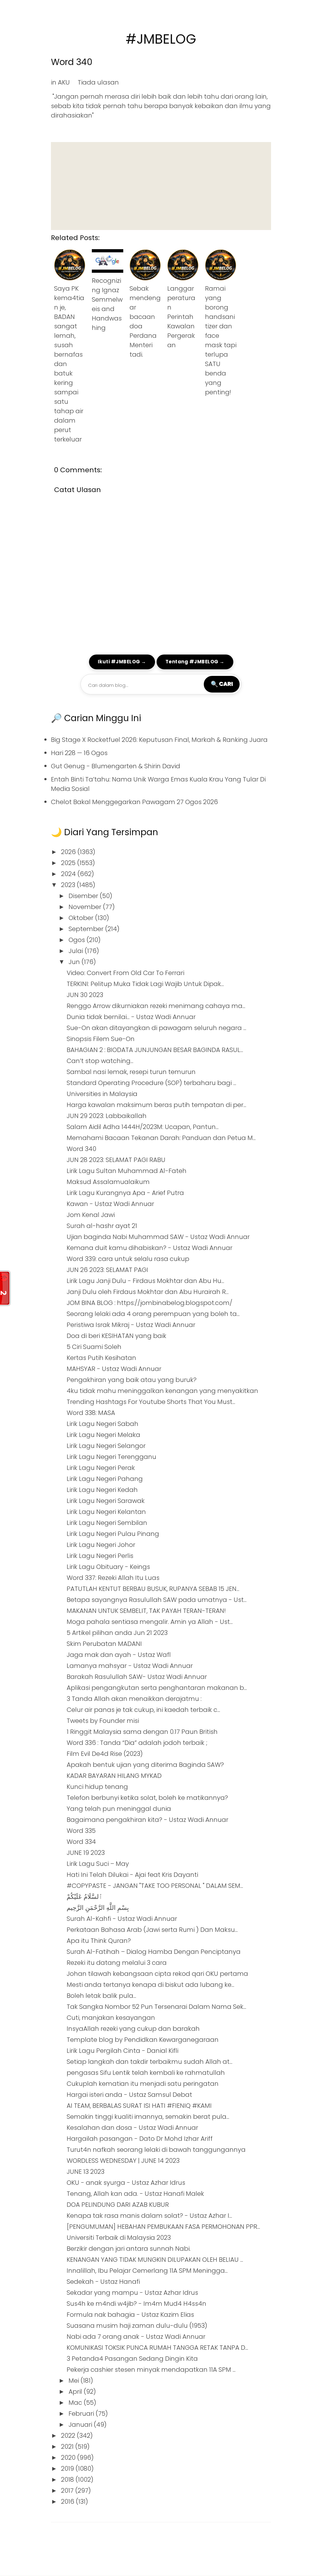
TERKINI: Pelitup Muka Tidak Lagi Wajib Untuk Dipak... (145, 984)
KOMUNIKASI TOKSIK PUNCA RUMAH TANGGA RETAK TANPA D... (157, 2348)
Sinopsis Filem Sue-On (101, 1039)
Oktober (82, 918)
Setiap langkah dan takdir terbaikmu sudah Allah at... (150, 2062)
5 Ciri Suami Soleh (94, 1347)
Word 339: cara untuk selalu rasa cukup (128, 1259)
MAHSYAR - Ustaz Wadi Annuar (114, 1369)
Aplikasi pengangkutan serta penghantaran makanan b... (157, 1688)
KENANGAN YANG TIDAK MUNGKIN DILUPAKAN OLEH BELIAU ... (155, 2260)
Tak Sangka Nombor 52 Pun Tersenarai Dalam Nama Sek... (156, 2007)
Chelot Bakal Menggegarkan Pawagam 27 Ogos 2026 (134, 802)
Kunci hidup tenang (97, 1787)
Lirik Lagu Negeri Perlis (100, 1556)
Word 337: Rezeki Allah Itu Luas (113, 1578)
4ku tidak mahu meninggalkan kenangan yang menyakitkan (162, 1391)
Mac (76, 2403)
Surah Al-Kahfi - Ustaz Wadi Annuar (122, 1919)
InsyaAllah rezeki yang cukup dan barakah (133, 2029)
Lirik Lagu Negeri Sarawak (106, 1501)
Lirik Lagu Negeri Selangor (106, 1446)
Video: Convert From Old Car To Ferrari (125, 973)
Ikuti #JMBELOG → (122, 662)
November (86, 907)
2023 (69, 885)
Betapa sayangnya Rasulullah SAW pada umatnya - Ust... (157, 1600)
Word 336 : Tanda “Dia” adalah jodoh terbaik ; (137, 1743)
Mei (75, 2381)
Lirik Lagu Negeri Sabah (103, 1424)
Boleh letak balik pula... (101, 1996)
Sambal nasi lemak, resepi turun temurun (131, 1072)
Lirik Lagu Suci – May (98, 1864)
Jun (75, 962)
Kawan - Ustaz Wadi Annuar (110, 1204)
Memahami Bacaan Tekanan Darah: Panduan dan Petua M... (161, 1138)
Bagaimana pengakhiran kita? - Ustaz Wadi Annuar (147, 1820)
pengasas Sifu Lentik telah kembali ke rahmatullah (146, 2073)
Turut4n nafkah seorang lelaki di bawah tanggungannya (156, 2150)
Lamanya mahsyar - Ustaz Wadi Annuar (130, 1666)
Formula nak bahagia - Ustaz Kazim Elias (130, 2315)
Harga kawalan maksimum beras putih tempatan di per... (156, 1105)
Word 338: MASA (91, 1413)
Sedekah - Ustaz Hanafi (103, 2282)
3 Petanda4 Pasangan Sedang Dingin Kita (132, 2359)
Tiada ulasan (98, 82)
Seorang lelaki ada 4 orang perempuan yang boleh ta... (153, 1314)
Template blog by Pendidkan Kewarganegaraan (143, 2040)
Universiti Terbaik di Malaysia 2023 (119, 2238)
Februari (82, 2414)
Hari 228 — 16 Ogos (79, 753)
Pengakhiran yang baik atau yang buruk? (132, 1380)
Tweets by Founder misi (103, 1721)
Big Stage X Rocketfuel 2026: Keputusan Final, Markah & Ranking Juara (159, 740)
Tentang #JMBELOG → (195, 662)
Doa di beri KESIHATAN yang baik (117, 1336)
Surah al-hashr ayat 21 (102, 1226)
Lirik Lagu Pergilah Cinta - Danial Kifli (122, 2051)
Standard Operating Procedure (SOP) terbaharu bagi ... (151, 1083)
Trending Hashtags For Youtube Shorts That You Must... (151, 1402)
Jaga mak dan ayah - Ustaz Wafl (119, 1655)
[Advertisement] (161, 186)
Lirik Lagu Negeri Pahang (105, 1479)
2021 (68, 2447)
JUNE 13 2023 (86, 2172)
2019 (68, 2469)
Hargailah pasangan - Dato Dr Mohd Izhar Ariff (140, 2139)
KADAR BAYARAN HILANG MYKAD (114, 1776)
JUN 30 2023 (85, 995)
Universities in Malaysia (102, 1094)
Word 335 (81, 1831)
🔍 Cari (222, 684)
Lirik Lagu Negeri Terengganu (111, 1457)
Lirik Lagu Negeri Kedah (102, 1490)
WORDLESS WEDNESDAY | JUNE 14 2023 (123, 2161)
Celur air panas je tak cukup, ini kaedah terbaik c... (143, 1710)
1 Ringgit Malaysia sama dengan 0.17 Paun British (142, 1732)
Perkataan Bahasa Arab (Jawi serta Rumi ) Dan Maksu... (152, 1930)
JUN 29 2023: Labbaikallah (107, 1116)
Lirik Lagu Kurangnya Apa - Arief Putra (125, 1193)
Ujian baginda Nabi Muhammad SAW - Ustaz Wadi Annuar (158, 1237)
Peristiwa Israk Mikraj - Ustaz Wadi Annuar (131, 1325)
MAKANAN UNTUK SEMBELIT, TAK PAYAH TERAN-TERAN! (146, 1611)
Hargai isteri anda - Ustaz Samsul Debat (129, 2095)
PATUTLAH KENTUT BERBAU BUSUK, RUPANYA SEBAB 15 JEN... (153, 1589)
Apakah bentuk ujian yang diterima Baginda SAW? (145, 1765)
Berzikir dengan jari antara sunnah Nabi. (129, 2249)
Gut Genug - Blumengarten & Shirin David (116, 766)
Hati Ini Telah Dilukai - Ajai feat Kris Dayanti (132, 1875)
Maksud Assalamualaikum (108, 1182)
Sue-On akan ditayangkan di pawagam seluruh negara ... (156, 1028)
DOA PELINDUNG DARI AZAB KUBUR (118, 2205)
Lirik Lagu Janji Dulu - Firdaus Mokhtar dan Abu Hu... (145, 1281)
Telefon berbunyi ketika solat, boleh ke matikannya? (147, 1798)
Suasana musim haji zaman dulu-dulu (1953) (137, 2326)
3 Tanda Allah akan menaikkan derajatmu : (134, 1699)
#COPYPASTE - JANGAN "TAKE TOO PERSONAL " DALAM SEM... (155, 1886)
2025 (69, 863)
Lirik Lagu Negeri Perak (101, 1468)
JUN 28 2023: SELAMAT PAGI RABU (116, 1160)
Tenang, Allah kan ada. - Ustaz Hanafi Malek (135, 2194)
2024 (69, 874)
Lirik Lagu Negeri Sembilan (107, 1523)
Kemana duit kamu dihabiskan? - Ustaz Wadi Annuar (150, 1248)
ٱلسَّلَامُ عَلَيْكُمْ (85, 1897)
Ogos (78, 940)
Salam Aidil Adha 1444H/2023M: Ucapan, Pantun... (143, 1127)
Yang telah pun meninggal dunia (119, 1809)
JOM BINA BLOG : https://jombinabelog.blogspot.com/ (150, 1303)
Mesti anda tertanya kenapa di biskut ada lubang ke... (150, 1985)
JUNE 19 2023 (86, 1853)
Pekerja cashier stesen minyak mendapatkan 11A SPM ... (151, 2370)
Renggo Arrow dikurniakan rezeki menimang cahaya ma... (156, 1006)
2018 (68, 2480)
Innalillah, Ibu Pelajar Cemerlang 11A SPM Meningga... (147, 2271)
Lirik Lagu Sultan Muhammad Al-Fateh (127, 1171)
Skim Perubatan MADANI (104, 1644)
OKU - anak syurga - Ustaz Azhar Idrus (126, 2183)
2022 (69, 2436)
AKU (64, 82)
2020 (69, 2458)
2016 (68, 2502)
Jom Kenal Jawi (91, 1215)
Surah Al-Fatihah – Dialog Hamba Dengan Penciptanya (154, 1952)
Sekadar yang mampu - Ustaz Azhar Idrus (132, 2293)
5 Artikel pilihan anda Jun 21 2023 (117, 1633)
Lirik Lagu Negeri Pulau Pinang (113, 1534)
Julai (77, 951)
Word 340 (72, 62)
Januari (81, 2425)
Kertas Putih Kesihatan (101, 1358)
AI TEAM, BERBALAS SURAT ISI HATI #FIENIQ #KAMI (139, 2106)
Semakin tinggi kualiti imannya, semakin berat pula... (148, 2117)
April (76, 2392)
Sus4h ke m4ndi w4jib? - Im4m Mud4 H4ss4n (136, 2304)
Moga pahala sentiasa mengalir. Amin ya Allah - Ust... (150, 1622)
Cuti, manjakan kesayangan (111, 2018)
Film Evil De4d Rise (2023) (105, 1754)
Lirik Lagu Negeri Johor (101, 1545)
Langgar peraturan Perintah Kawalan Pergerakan (181, 317)
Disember (84, 896)
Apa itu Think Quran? (99, 1941)
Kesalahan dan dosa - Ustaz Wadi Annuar (132, 2128)
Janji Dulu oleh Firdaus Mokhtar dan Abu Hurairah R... (148, 1292)
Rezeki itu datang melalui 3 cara (117, 1963)
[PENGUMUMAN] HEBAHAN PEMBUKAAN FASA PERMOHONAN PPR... (163, 2227)
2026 (69, 852)
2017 (68, 2491)
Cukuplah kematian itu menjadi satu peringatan (143, 2084)
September (87, 929)
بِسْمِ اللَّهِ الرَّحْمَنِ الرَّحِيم (98, 1908)
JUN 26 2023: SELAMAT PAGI (107, 1270)
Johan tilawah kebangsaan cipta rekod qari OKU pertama (157, 1974)
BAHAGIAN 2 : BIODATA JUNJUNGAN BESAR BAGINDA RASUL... (155, 1050)
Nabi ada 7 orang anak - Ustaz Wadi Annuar (136, 2337)
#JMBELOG (161, 39)
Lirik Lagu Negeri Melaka (103, 1435)
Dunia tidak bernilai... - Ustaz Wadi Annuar (131, 1017)
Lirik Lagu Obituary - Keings (108, 1567)
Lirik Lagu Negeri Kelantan (106, 1512)
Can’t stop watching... (100, 1061)
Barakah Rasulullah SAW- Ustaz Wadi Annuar (137, 1677)
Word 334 (81, 1842)
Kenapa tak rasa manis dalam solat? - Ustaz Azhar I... (149, 2216)
